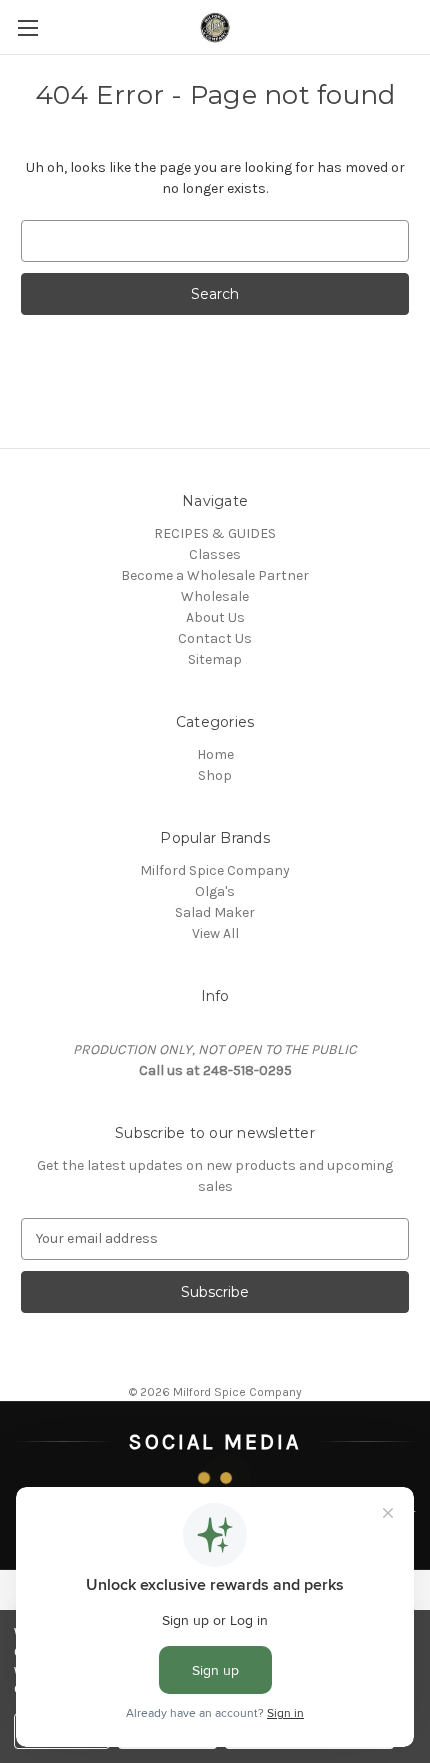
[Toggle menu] (27, 27)
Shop (215, 775)
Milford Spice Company (215, 870)
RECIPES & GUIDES (215, 533)
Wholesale (215, 596)
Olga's (215, 891)
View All (215, 933)
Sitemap (215, 659)
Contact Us (215, 638)
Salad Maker (215, 912)
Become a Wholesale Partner (215, 575)
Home (215, 754)
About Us (215, 617)
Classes (215, 554)
